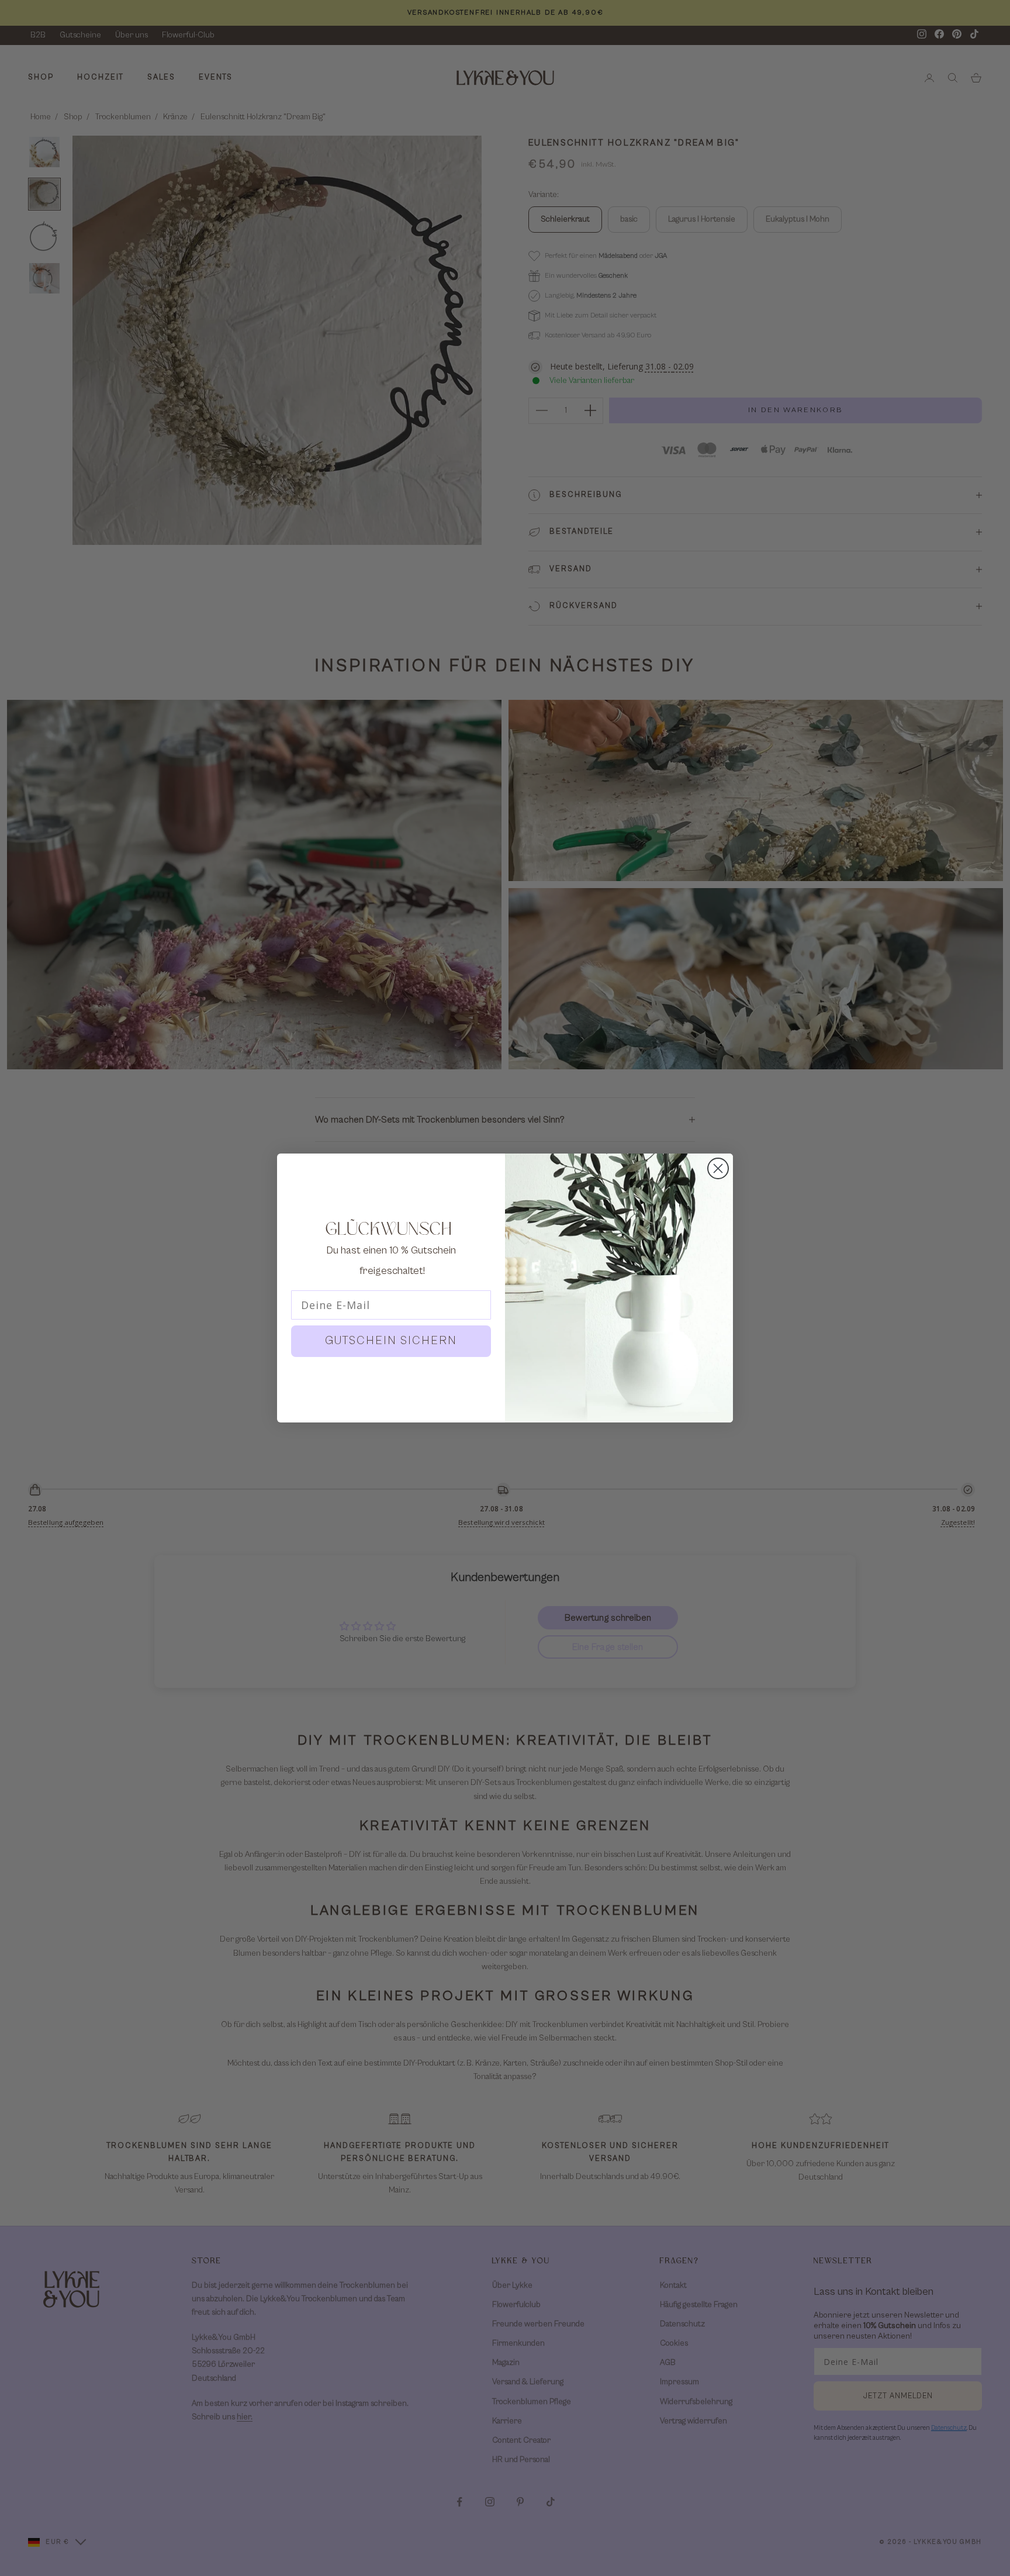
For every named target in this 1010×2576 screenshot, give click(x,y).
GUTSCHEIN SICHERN (391, 1341)
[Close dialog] (718, 1168)
